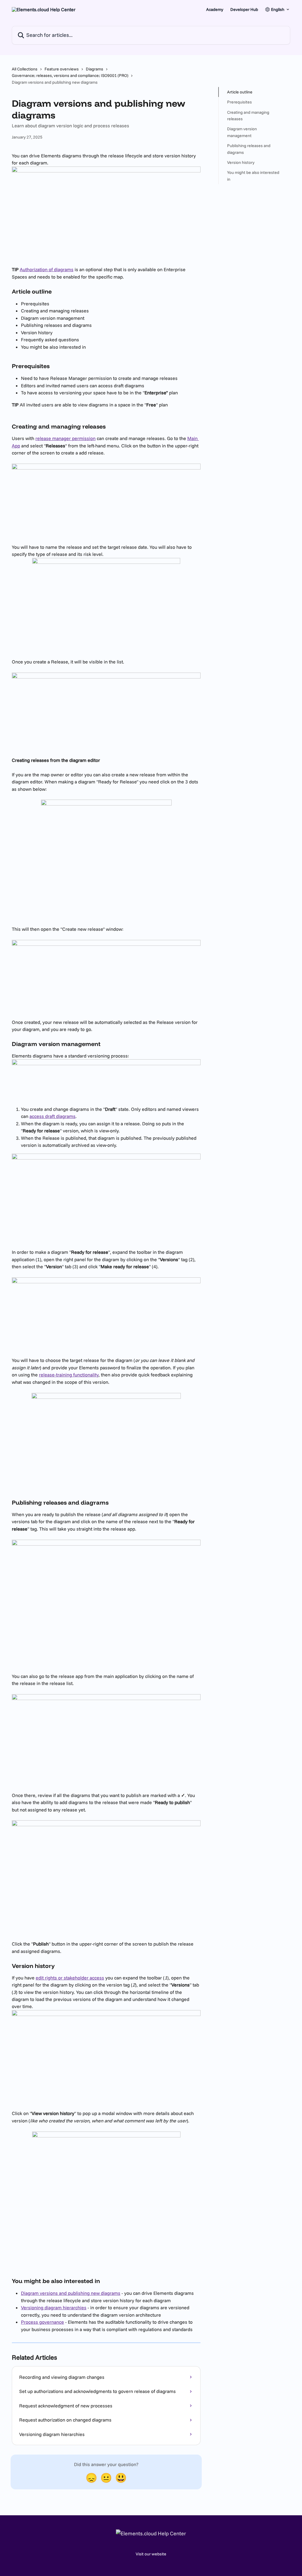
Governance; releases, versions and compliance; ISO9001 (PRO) (70, 75)
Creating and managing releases (248, 116)
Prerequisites (239, 102)
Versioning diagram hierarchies (54, 2307)
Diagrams (95, 69)
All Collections (25, 69)
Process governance (42, 2322)
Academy (215, 9)
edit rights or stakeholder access (70, 1978)
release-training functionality (69, 1375)
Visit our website (151, 2554)
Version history (241, 162)
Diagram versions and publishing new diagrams (71, 2293)
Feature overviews (62, 69)
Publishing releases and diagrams (249, 149)
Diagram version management (242, 132)
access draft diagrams (52, 1116)
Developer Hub (244, 9)
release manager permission (65, 438)
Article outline (240, 92)
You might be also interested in (253, 176)
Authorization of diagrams (47, 269)
